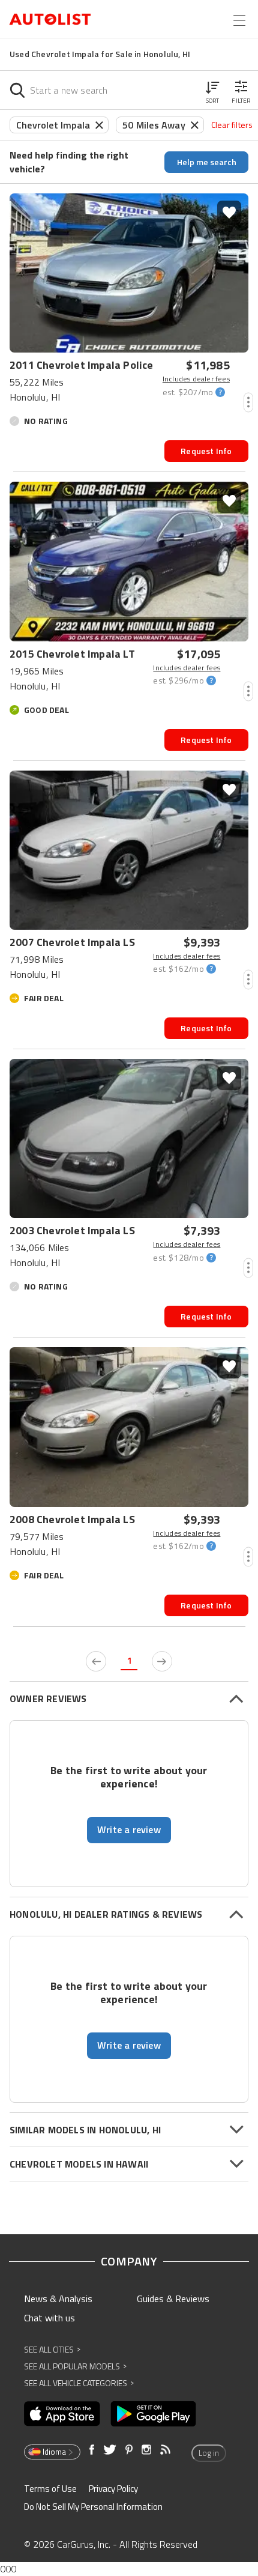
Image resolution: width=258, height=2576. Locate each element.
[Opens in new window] (62, 2414)
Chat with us (49, 2318)
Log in (209, 2453)
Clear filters (232, 125)
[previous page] (96, 1661)
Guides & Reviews (173, 2299)
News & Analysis (58, 2299)
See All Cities (52, 2349)
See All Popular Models (75, 2366)
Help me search (207, 162)
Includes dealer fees (196, 379)
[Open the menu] (239, 20)
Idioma (54, 2452)
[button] (212, 90)
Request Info (206, 451)
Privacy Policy (113, 2489)
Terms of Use (50, 2489)
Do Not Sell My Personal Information (93, 2507)
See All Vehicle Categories (79, 2383)
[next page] (162, 1661)
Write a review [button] (129, 1829)
